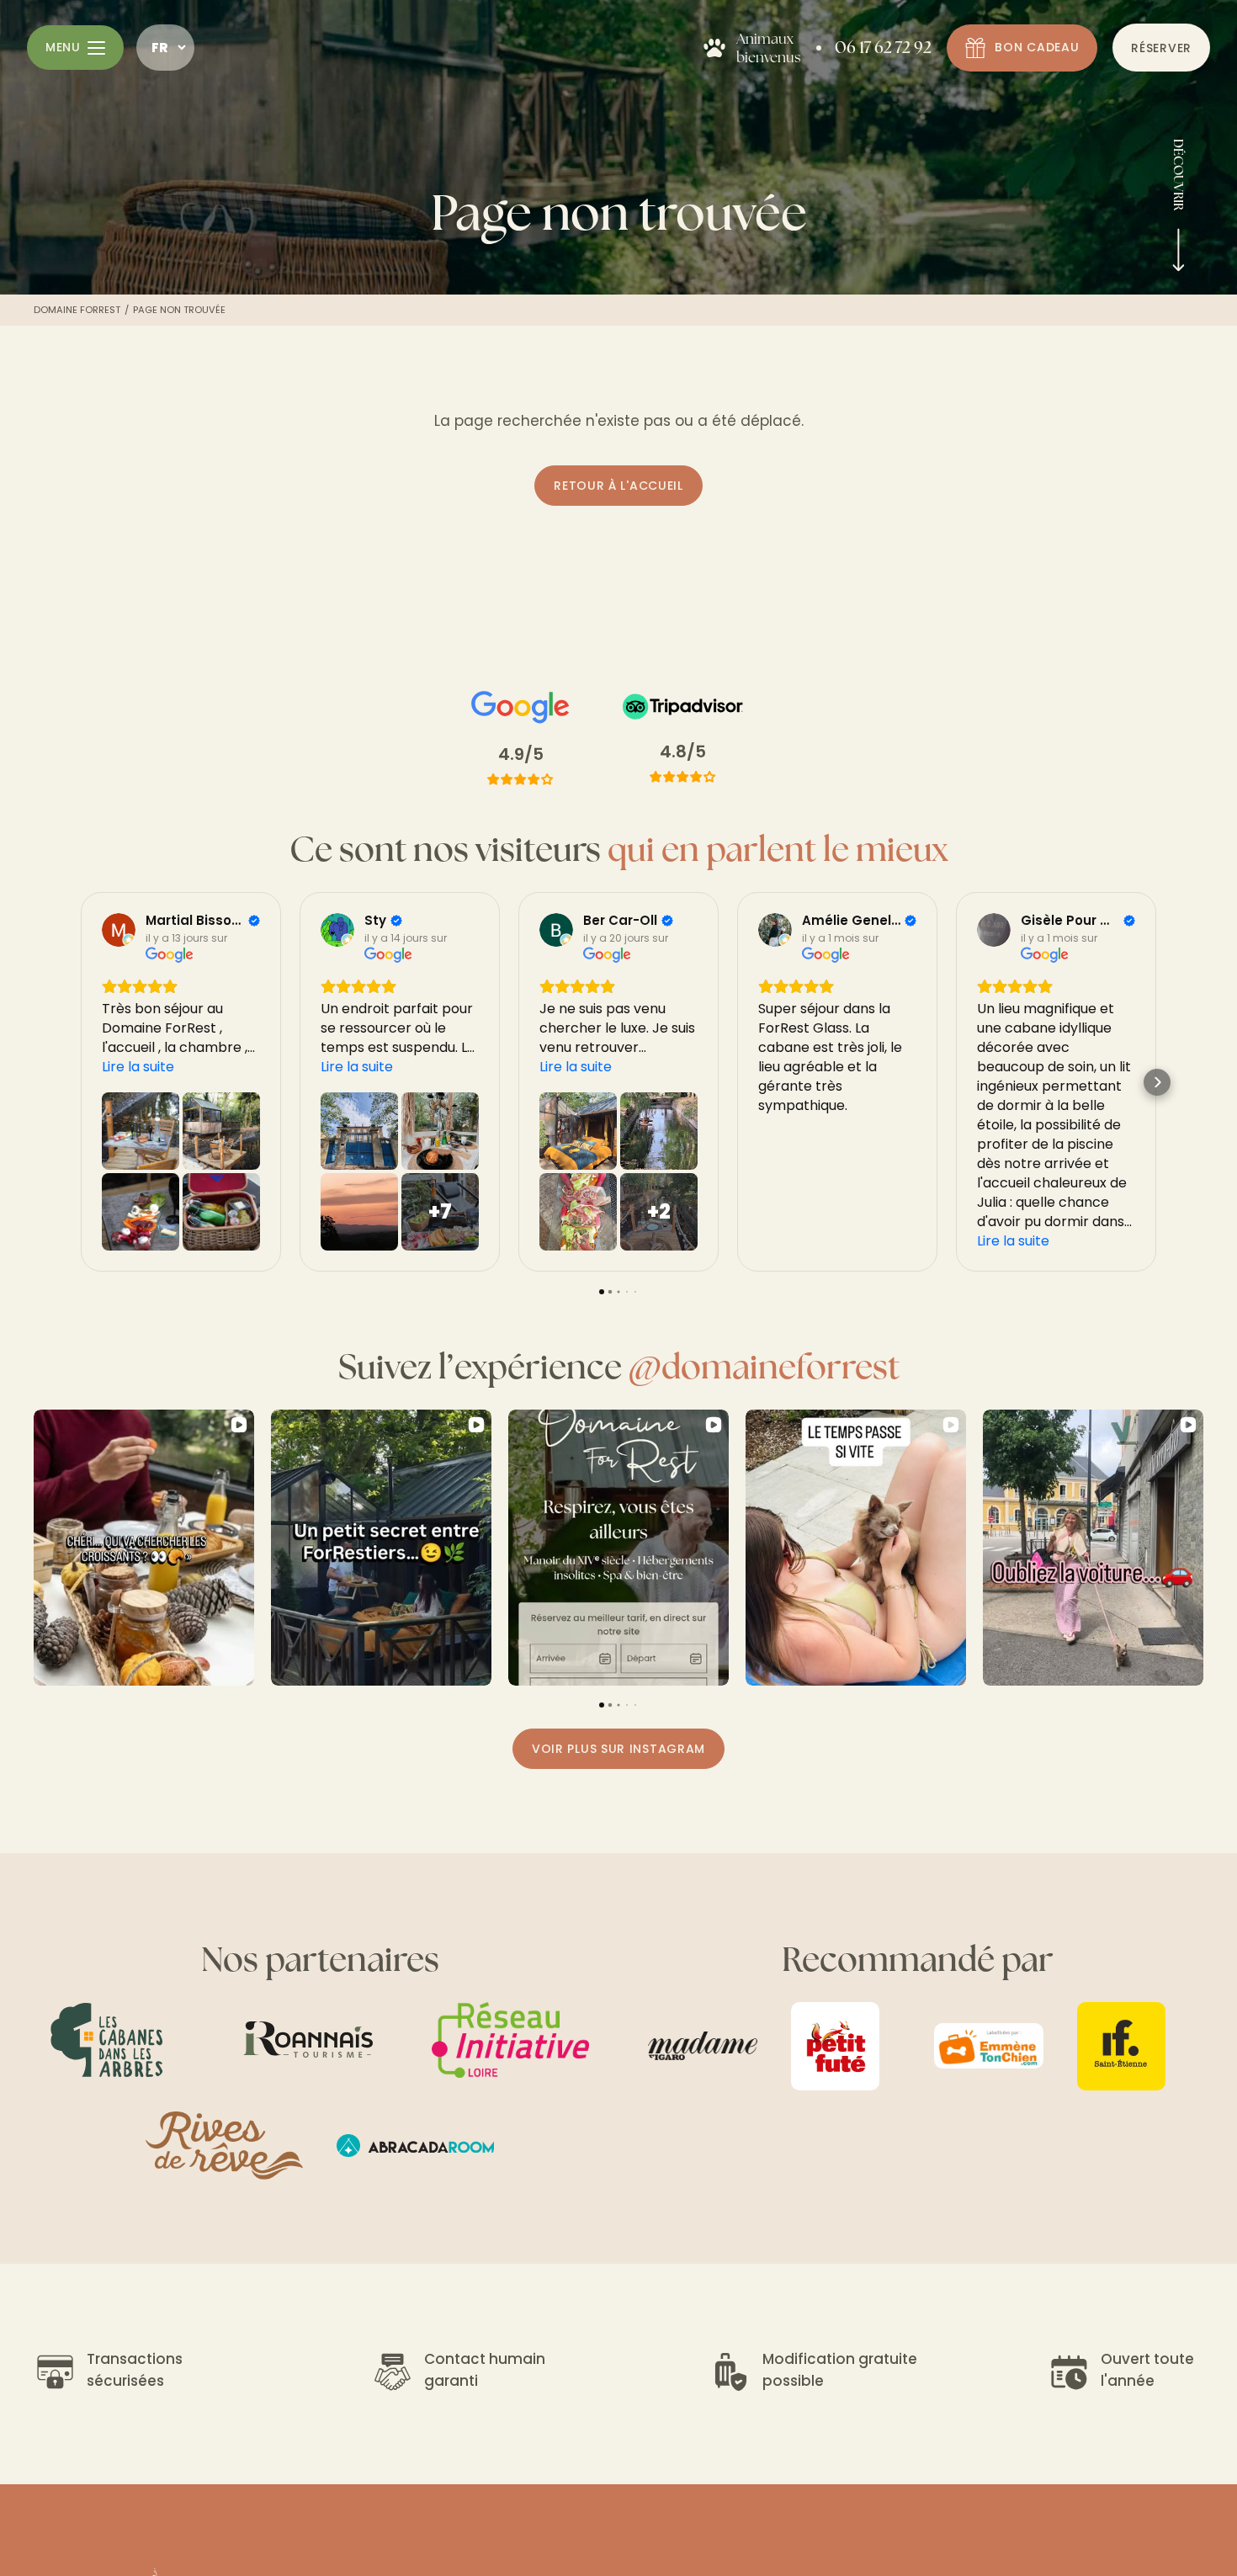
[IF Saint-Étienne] (1132, 2046)
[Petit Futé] (846, 2046)
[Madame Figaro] (703, 2046)
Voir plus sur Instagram (618, 1749)
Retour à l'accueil (618, 486)
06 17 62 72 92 (883, 47)
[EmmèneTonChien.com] (989, 2046)
